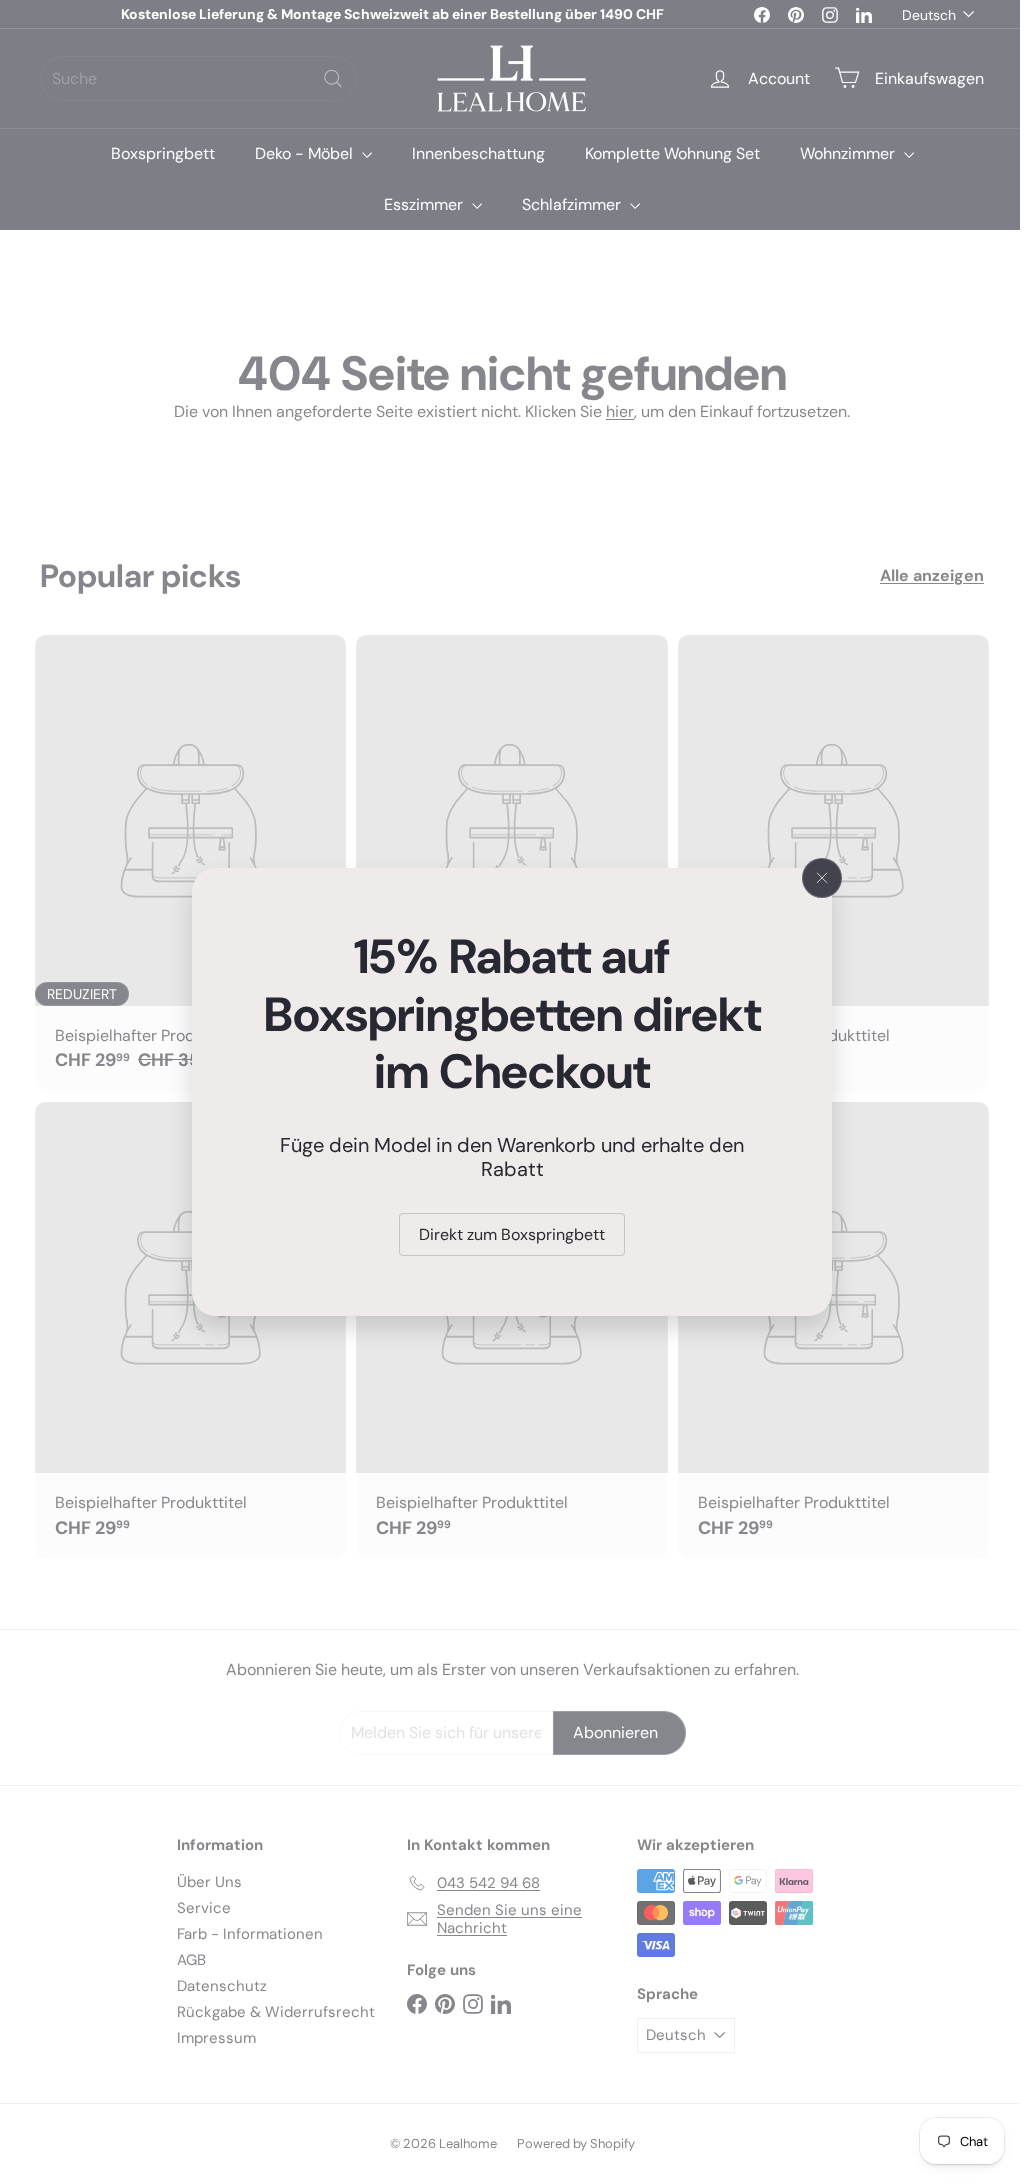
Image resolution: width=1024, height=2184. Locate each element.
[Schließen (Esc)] (815, 878)
